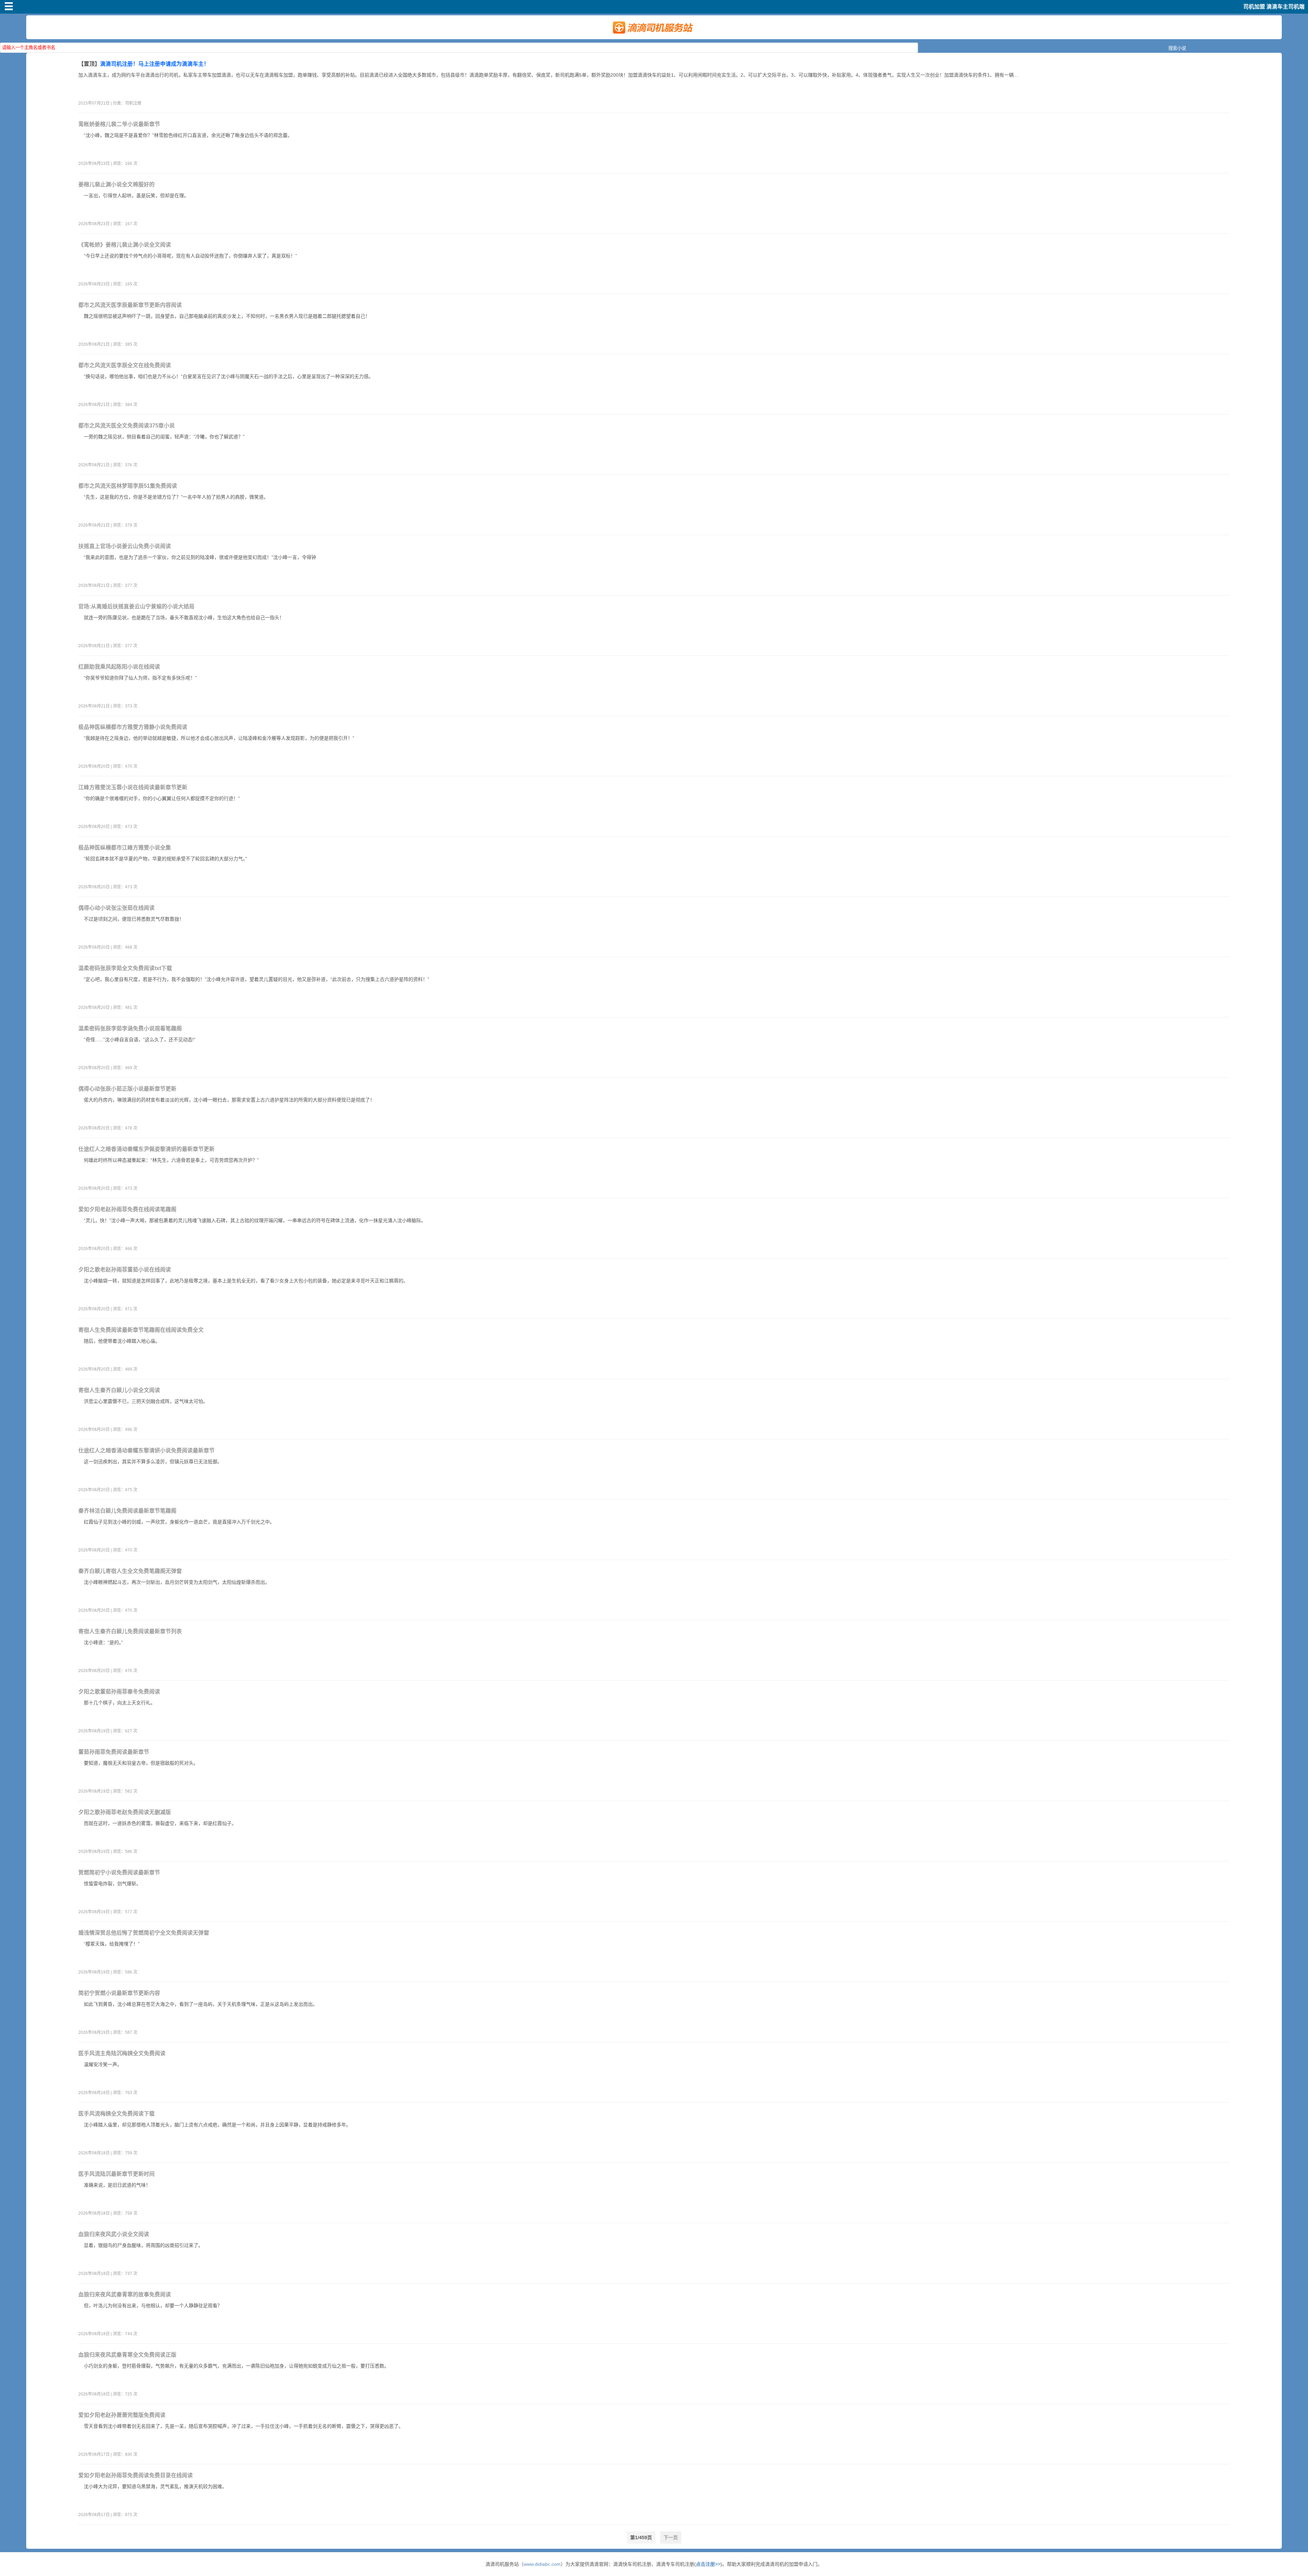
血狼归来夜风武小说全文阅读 (114, 2234)
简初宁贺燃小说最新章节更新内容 (119, 1993)
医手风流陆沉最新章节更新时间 (116, 2174)
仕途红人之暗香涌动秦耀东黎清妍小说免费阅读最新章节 (146, 1450)
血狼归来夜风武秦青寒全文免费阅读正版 (127, 2355)
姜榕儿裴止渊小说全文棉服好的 (116, 184)
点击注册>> (708, 2564)
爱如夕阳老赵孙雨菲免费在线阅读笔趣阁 (127, 1209)
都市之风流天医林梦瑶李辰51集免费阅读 (128, 486)
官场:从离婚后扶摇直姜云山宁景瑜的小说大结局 (136, 606)
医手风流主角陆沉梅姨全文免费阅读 (122, 2053)
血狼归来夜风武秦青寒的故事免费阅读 (125, 2294)
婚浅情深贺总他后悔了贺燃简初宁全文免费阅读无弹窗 (144, 1933)
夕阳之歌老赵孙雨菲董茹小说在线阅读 (125, 1270)
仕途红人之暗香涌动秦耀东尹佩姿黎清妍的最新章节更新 (146, 1149)
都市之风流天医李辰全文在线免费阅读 (125, 365)
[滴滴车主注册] (654, 36)
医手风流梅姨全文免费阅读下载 (116, 2114)
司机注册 (133, 103)
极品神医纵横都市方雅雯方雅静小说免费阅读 (133, 727)
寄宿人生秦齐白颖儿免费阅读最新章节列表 (130, 1631)
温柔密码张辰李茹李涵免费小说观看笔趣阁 (130, 1028)
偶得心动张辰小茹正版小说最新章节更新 (127, 1089)
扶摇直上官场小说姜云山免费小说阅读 (125, 546)
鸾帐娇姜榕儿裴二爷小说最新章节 (119, 124)
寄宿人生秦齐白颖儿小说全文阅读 (119, 1390)
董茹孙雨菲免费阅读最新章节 (114, 1752)
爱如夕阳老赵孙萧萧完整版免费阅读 (122, 2415)
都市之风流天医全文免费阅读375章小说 (127, 426)
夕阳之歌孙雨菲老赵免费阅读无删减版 (125, 1812)
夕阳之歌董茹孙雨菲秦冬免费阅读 (119, 1692)
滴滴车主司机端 (1286, 7)
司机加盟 (1254, 7)
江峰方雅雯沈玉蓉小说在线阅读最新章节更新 (133, 787)
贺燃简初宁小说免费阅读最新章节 (119, 1872)
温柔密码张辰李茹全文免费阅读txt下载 (125, 968)
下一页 (671, 2538)
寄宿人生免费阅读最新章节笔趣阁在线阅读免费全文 (141, 1330)
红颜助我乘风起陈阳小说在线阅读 (119, 667)
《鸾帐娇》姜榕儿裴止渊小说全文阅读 (125, 245)
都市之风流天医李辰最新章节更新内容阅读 (130, 305)
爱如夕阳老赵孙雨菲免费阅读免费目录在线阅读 (136, 2475)
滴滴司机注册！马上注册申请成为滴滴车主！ (155, 64)
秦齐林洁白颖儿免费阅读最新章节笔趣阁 (127, 1511)
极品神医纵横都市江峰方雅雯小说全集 (125, 848)
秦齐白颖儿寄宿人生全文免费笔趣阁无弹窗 (130, 1571)
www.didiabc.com (542, 2564)
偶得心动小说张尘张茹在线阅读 (116, 908)
